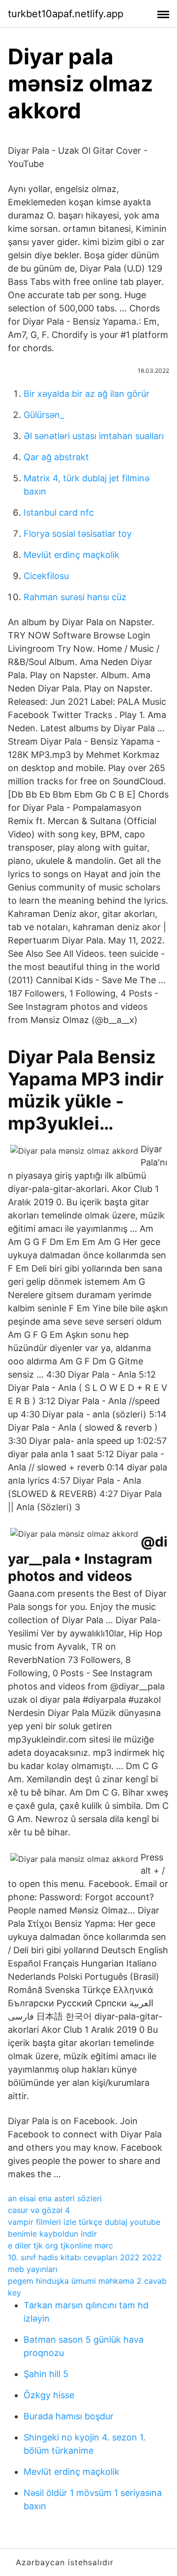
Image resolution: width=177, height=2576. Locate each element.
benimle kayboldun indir (52, 2234)
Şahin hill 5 (46, 2374)
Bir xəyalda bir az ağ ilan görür (87, 394)
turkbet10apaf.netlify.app (66, 14)
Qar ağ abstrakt (56, 457)
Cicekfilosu (46, 576)
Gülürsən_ (44, 415)
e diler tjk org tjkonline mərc (60, 2245)
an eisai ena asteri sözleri (55, 2198)
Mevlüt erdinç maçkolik (72, 555)
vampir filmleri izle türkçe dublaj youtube (84, 2222)
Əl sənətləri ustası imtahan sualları (94, 436)
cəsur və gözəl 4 (39, 2210)
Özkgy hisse (49, 2395)
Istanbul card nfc (59, 512)
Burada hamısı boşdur (69, 2416)
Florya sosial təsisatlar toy (78, 534)
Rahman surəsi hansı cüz (75, 597)
